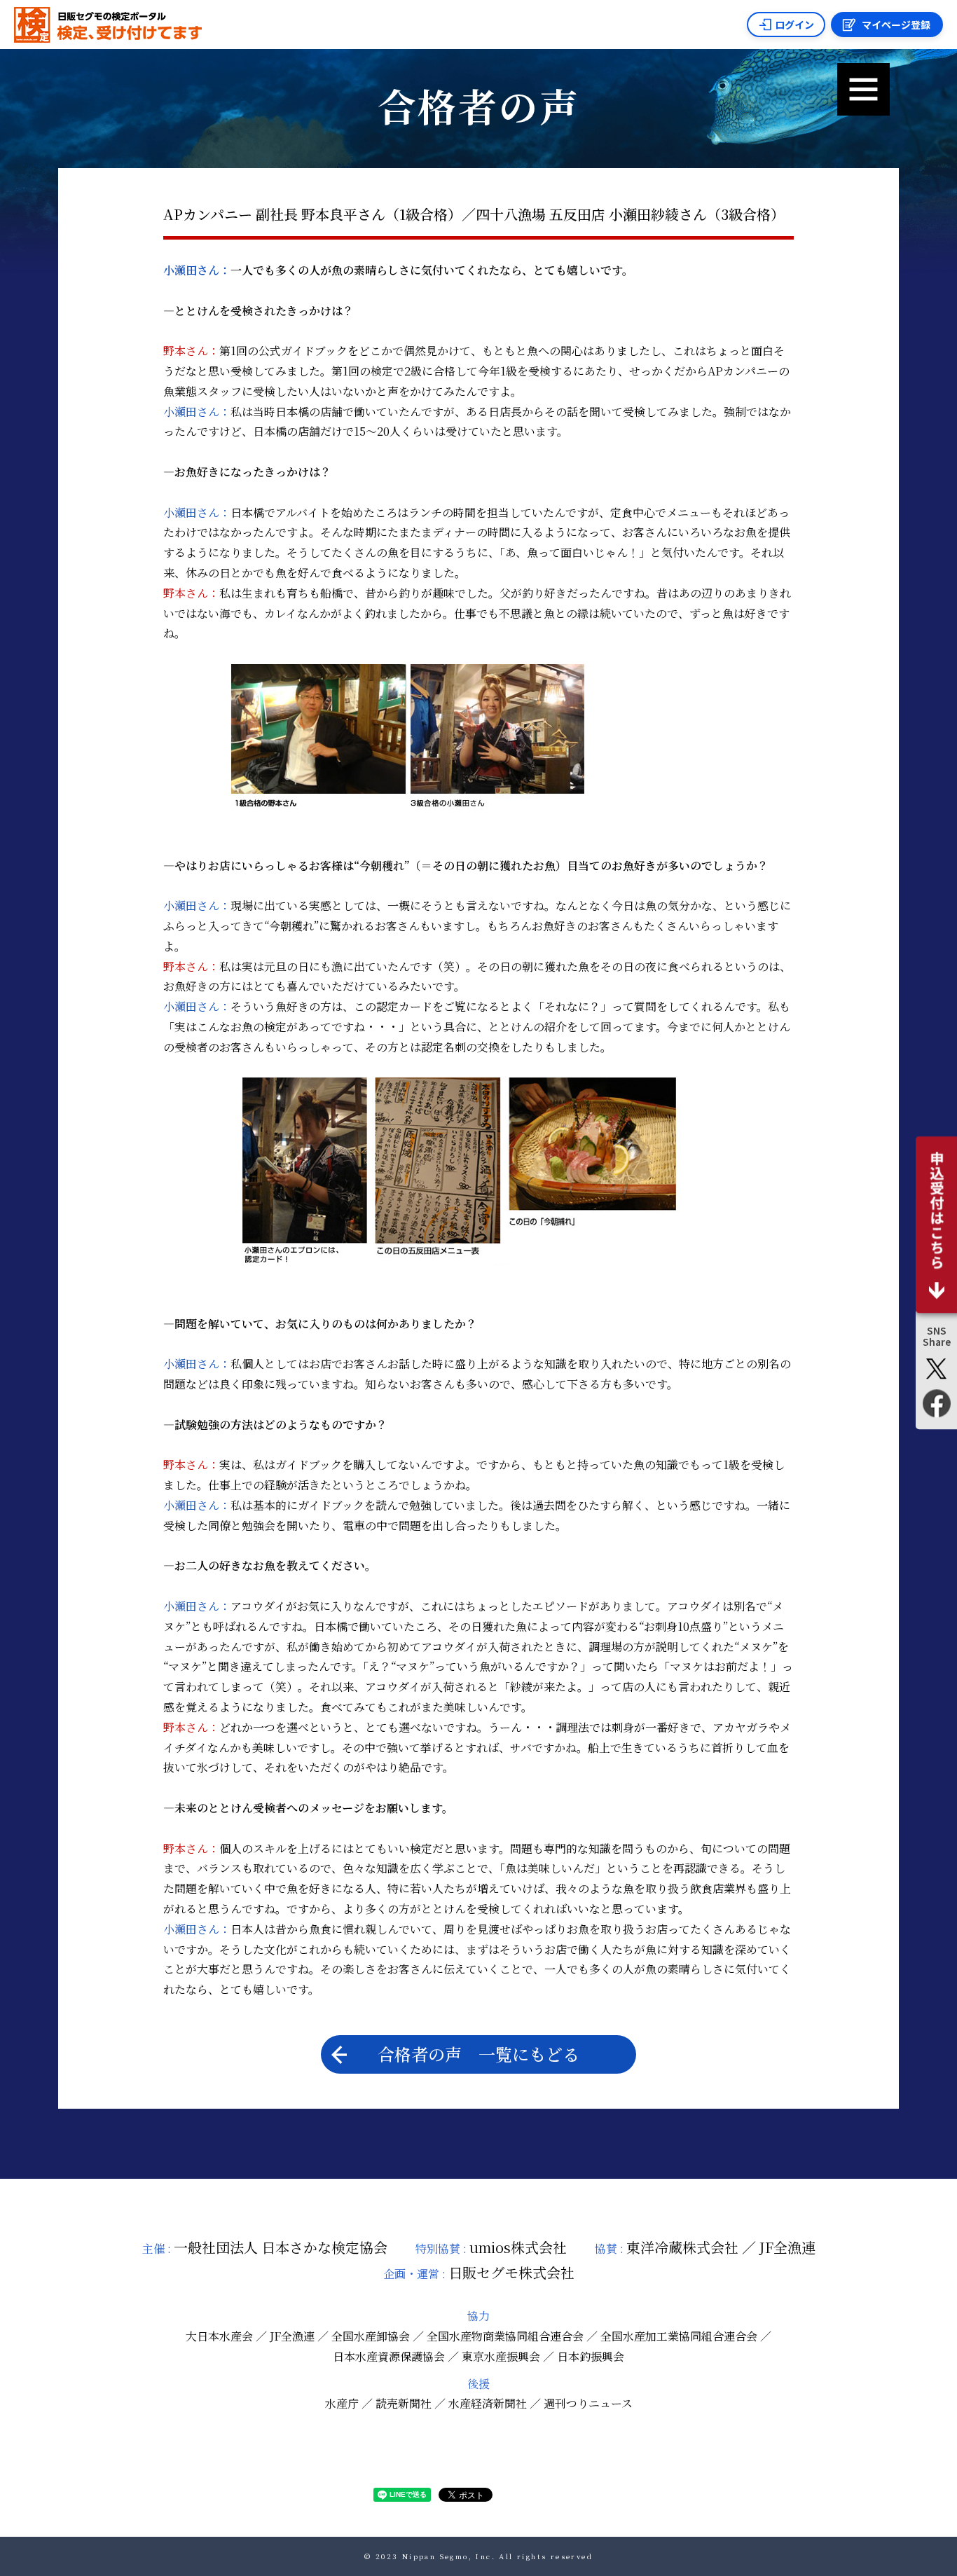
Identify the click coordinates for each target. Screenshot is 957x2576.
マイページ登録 (896, 25)
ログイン (794, 25)
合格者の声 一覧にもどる (478, 2054)
